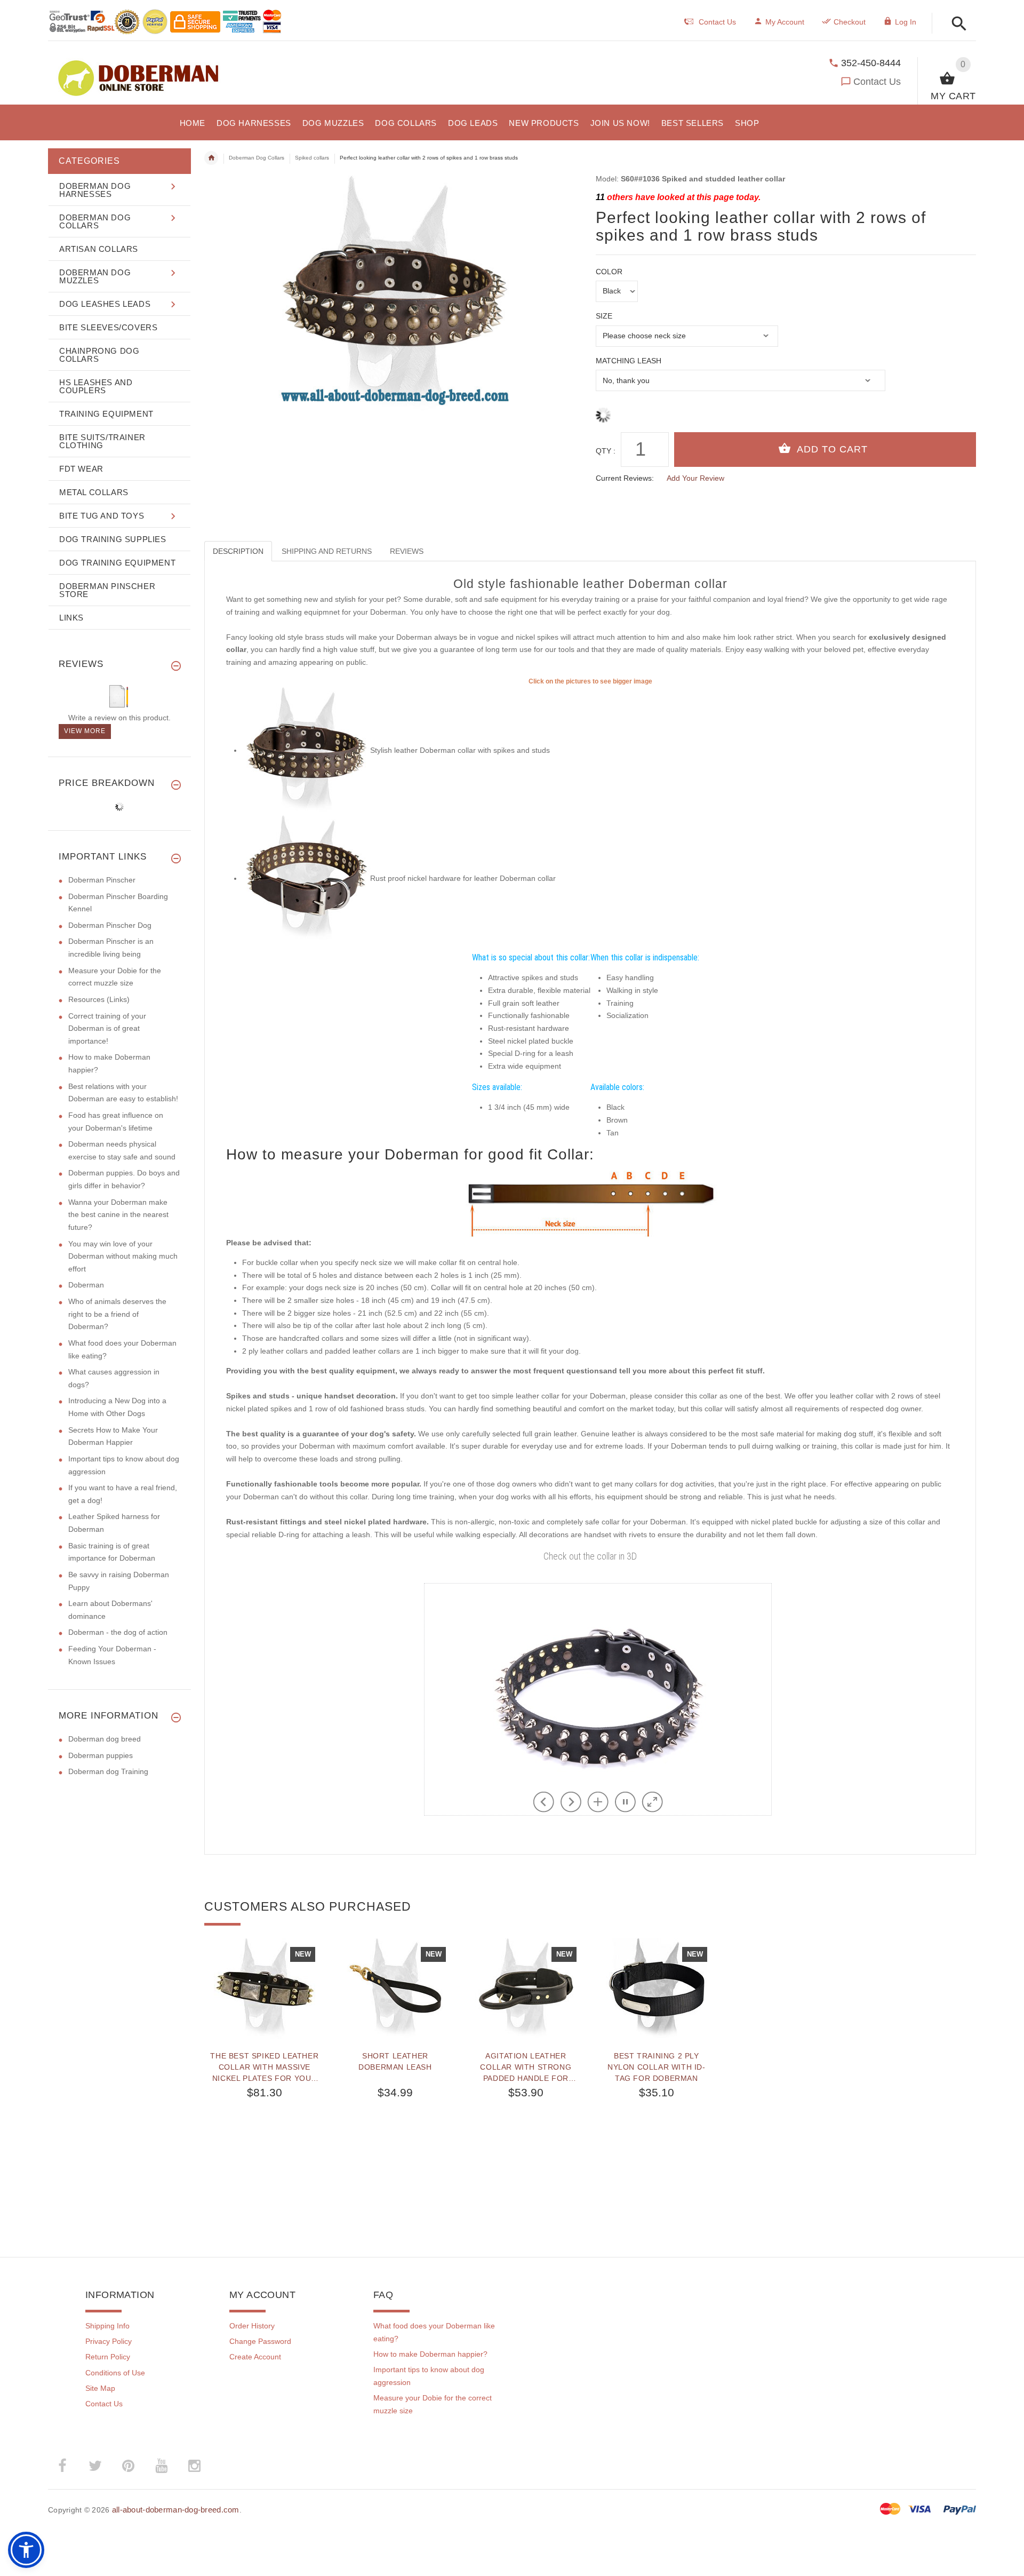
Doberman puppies (101, 1755)
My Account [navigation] (785, 22)
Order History (252, 2326)
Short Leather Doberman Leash (395, 2061)
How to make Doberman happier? (430, 2354)
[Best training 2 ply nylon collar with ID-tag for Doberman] (656, 1989)
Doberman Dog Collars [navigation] (257, 158)
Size (604, 316)
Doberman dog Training (108, 1771)
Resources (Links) (99, 999)
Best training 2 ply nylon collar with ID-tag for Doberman (657, 2067)
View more (85, 731)
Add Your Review (695, 478)
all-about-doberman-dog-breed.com (176, 2510)
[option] (264, 2071)
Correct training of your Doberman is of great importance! (107, 1028)
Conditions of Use (115, 2373)
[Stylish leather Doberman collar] (306, 750)
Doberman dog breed (105, 1739)
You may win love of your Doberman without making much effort (123, 1256)
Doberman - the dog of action (118, 1632)
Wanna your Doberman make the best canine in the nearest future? (118, 1215)
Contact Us (877, 82)
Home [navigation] (211, 158)
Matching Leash (629, 361)
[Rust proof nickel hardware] (306, 878)
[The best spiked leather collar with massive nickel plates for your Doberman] (264, 1989)
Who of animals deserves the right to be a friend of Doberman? (117, 1314)
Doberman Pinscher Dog (110, 925)
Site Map (100, 2388)
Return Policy (108, 2357)
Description (238, 551)
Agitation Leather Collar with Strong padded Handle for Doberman (526, 2067)
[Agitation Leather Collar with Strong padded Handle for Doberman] (526, 1989)
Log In (906, 22)
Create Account (255, 2357)
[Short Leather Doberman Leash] (395, 1989)
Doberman (86, 1285)
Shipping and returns (327, 551)
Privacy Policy (109, 2341)
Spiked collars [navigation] (312, 158)
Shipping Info (107, 2326)
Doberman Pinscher (102, 880)
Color (609, 272)
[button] (956, 24)
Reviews (407, 551)
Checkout (850, 22)
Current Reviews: (625, 478)
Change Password (260, 2341)
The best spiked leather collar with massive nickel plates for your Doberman (264, 2067)
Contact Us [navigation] (717, 22)
